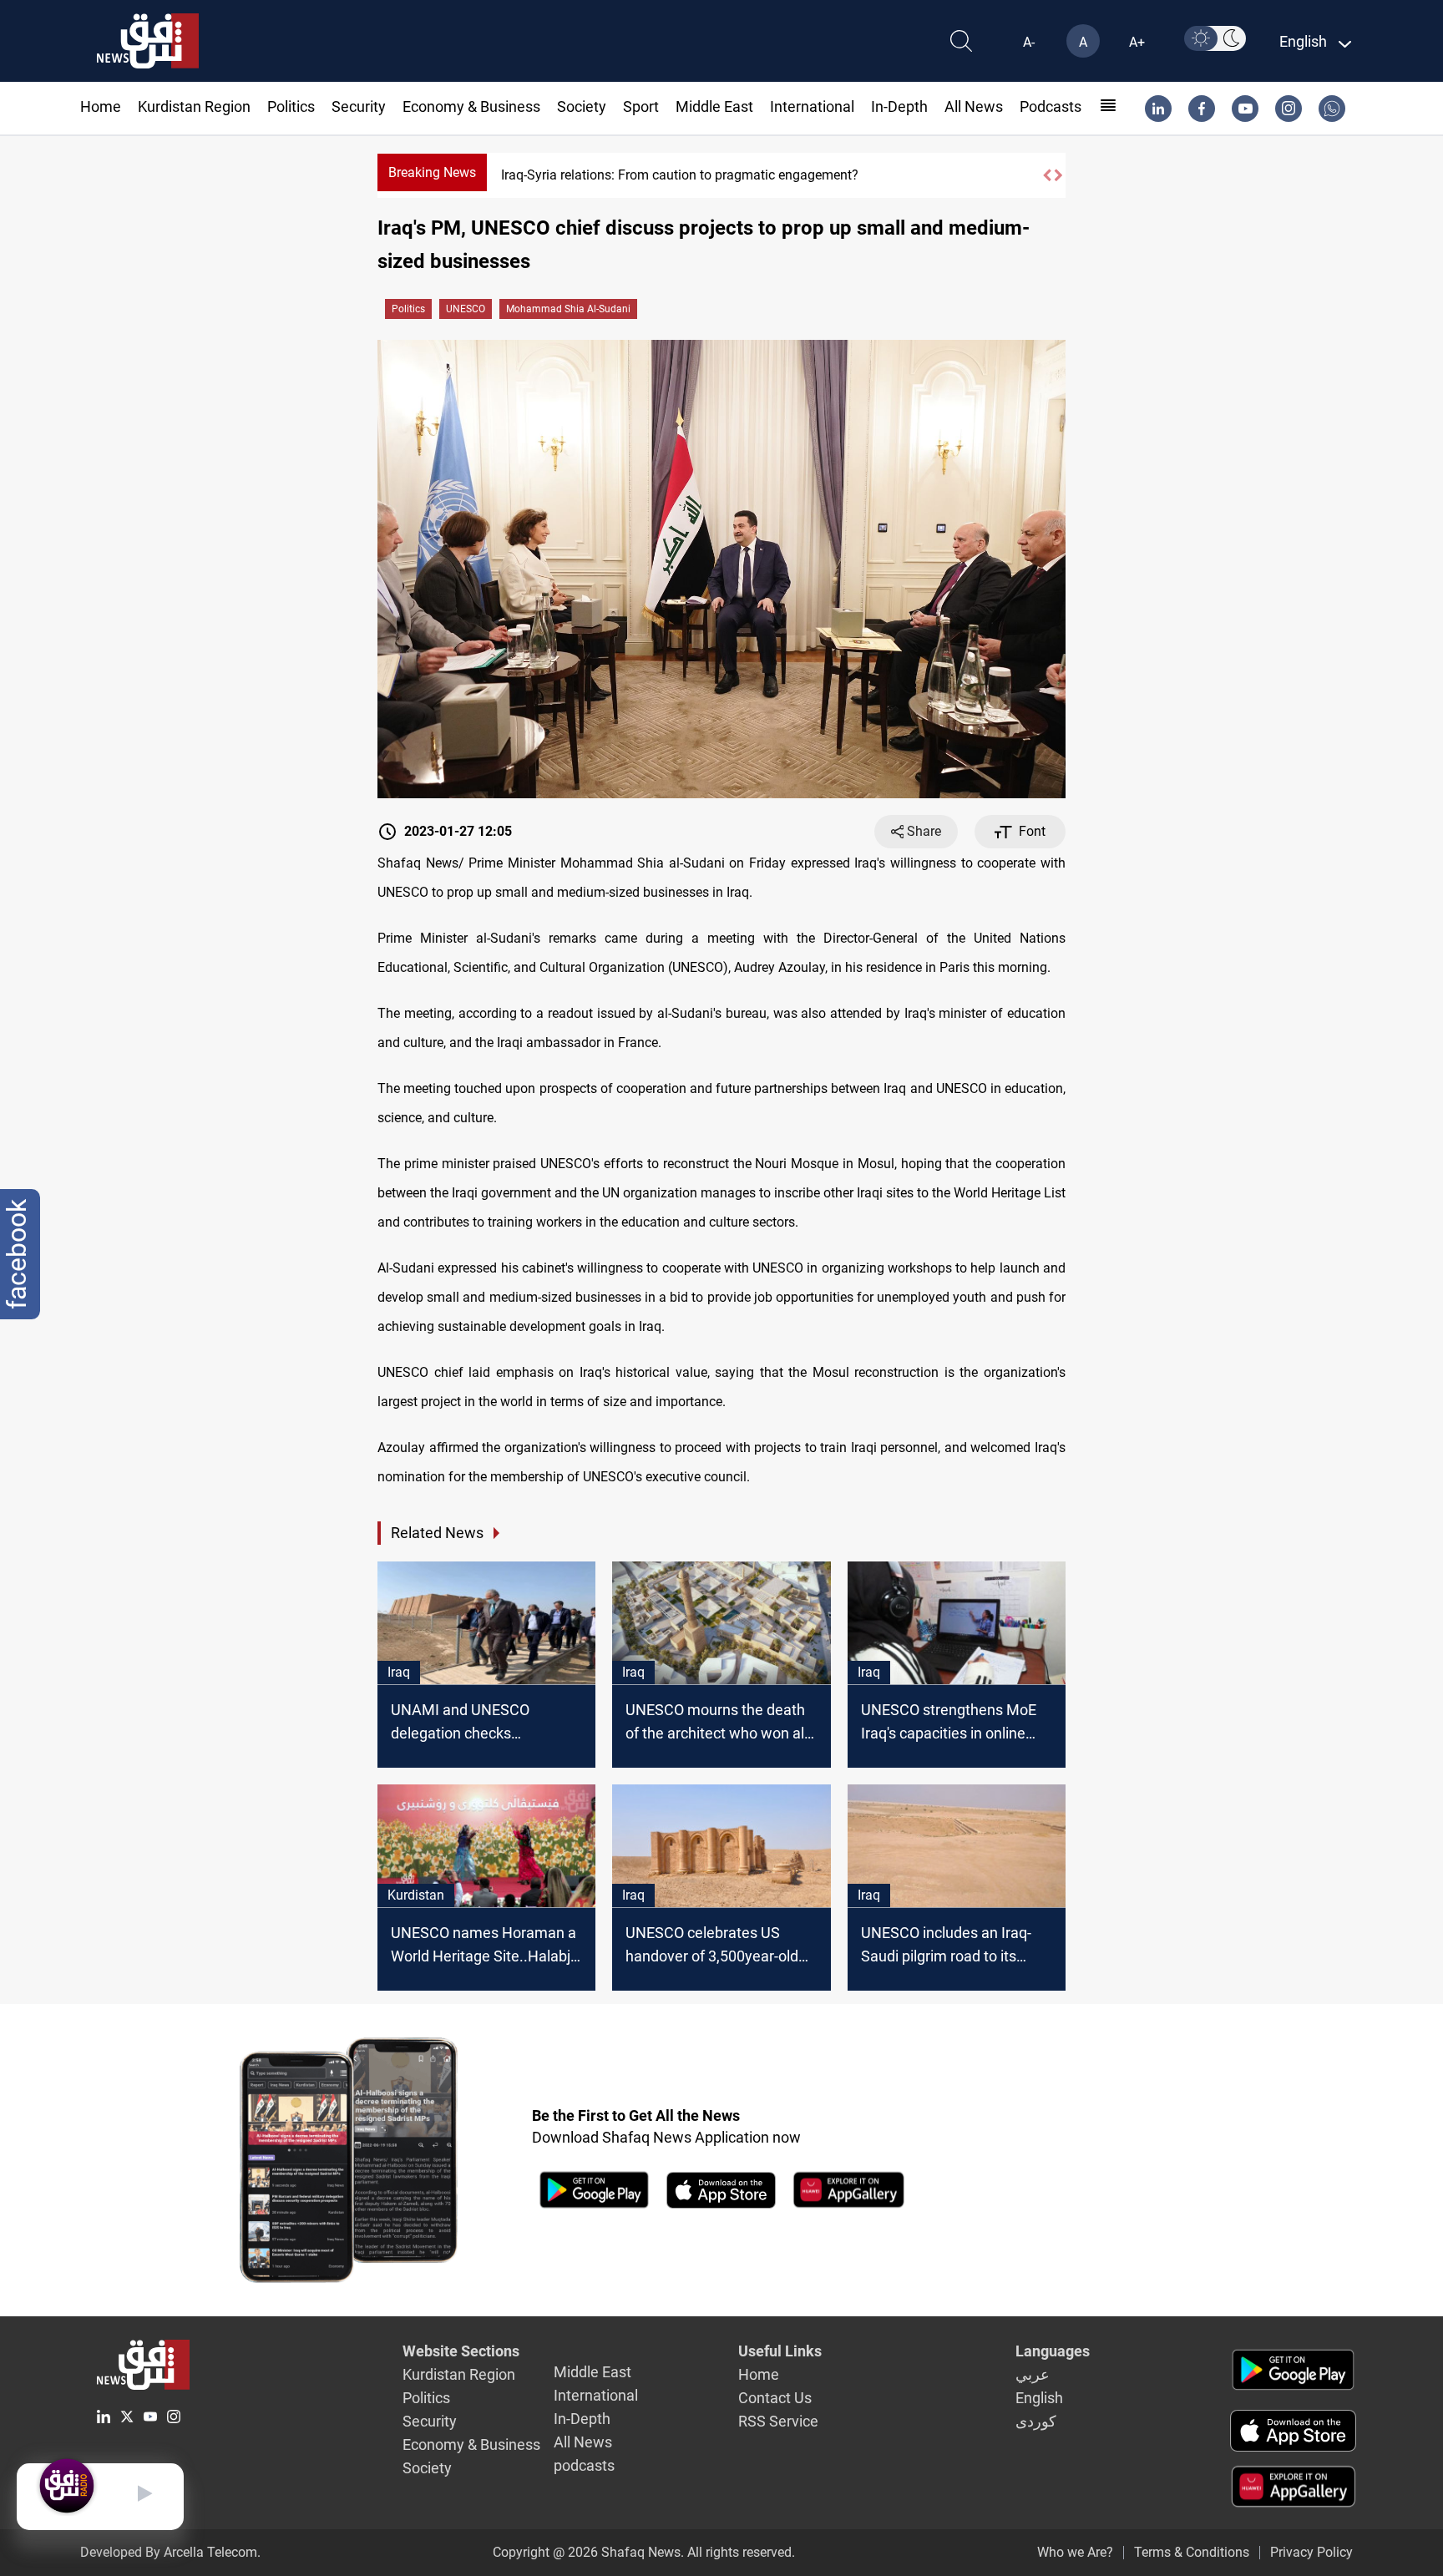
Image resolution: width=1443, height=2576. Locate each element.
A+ (1137, 42)
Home (101, 106)
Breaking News (432, 172)
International (812, 106)
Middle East (714, 106)
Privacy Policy (1311, 2552)
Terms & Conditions (1192, 2552)
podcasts (1051, 106)
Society (582, 106)
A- (1029, 42)
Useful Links (780, 2351)
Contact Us (775, 2398)
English (1039, 2398)
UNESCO (466, 309)
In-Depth (899, 106)
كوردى (1036, 2421)
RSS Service (778, 2421)
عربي (1033, 2374)
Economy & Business (471, 106)
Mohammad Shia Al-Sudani (568, 309)
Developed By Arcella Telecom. (170, 2552)
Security (359, 106)
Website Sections (461, 2351)
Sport (641, 106)
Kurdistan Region (194, 106)
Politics (291, 106)
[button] (1046, 175)
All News (974, 106)
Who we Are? (1075, 2552)
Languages (1053, 2351)
